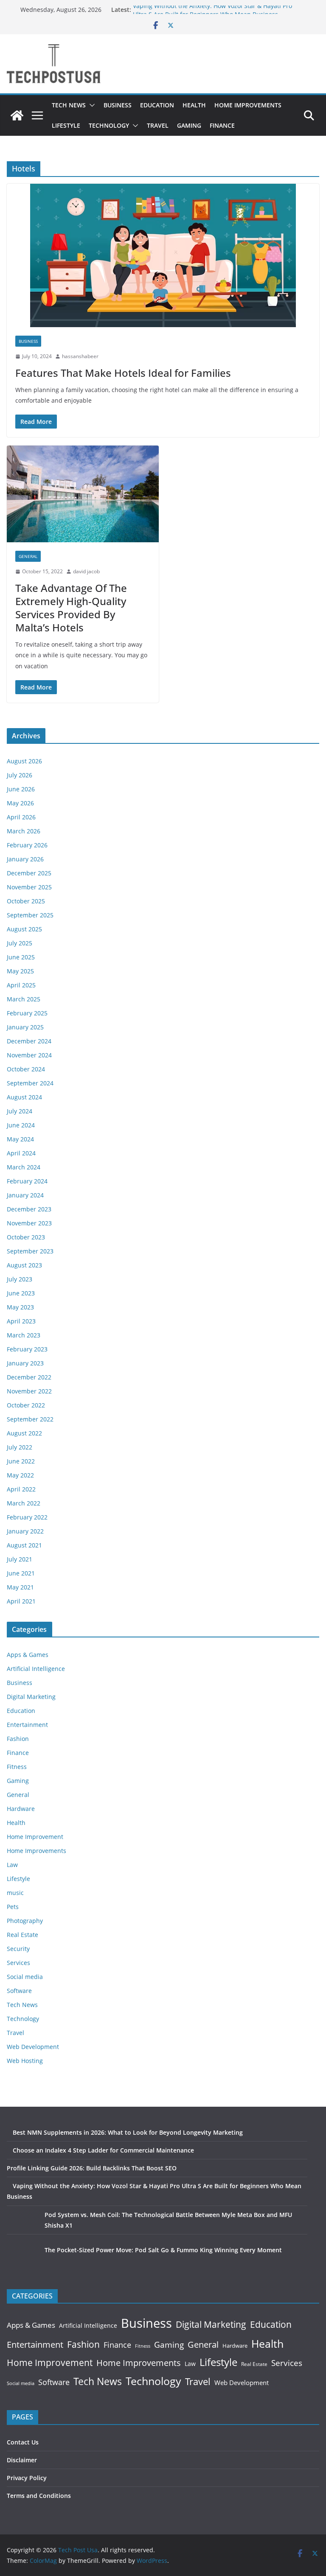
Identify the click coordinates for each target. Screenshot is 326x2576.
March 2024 (24, 1167)
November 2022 (29, 1391)
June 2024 (21, 1125)
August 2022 (24, 1433)
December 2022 (29, 1377)
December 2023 (29, 1209)
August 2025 (24, 929)
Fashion (18, 1739)
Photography (25, 1921)
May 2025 (20, 971)
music (15, 1893)
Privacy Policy (27, 2478)
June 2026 (21, 789)
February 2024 (27, 1181)
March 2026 (24, 831)
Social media (25, 1977)
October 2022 (26, 1405)
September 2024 (30, 1083)
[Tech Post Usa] (17, 115)
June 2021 (21, 1573)
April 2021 (21, 1601)
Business (118, 105)
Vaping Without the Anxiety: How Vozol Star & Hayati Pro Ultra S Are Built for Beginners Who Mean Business (212, 14)
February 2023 (27, 1349)
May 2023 (20, 1307)
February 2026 (27, 845)
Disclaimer (22, 2460)
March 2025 (24, 999)
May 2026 (20, 803)
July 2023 (20, 1279)
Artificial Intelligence (36, 1669)
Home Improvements (248, 105)
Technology (109, 125)
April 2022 (21, 1489)
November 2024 (29, 1055)
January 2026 (25, 859)
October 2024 (26, 1069)
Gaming (189, 125)
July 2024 (20, 1111)
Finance (222, 125)
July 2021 (20, 1559)
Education (157, 105)
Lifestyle (66, 125)
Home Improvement (35, 1837)
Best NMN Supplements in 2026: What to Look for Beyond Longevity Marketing (128, 2132)
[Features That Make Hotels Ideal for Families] (163, 255)
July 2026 (20, 775)
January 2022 (25, 1531)
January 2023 (25, 1363)
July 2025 (20, 943)
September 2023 (30, 1251)
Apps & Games (28, 1655)
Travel (158, 125)
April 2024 (21, 1153)
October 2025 (26, 901)
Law (12, 1865)
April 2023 (21, 1321)
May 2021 (20, 1587)
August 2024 (24, 1097)
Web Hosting (25, 2061)
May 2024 (20, 1139)
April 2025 (21, 985)
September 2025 (30, 915)
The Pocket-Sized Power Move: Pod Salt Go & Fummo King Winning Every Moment (163, 2250)
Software (19, 1991)
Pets (13, 1907)
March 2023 (24, 1335)
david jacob (86, 571)
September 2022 (30, 1419)
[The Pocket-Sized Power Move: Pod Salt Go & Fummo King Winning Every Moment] (23, 2261)
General (28, 556)
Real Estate (22, 1935)
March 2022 (24, 1503)
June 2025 (21, 957)
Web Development (33, 2047)
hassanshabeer (80, 356)
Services (18, 1963)
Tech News (69, 105)
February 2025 (27, 1013)
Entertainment (27, 1725)
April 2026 (21, 817)
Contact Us (23, 2442)
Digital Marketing (31, 1697)
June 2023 (21, 1293)
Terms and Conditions (39, 2496)
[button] (90, 105)
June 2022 (21, 1461)
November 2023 (29, 1223)
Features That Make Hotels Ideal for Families (123, 373)
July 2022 (20, 1447)
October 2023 (26, 1237)
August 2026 (24, 761)
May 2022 (20, 1475)
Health (194, 105)
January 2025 (25, 1027)
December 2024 (29, 1041)
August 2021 (24, 1545)
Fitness (17, 1767)
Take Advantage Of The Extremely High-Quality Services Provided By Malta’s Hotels (71, 608)
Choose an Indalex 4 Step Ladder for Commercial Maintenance (103, 2150)
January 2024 (25, 1195)
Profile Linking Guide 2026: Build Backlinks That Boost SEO (92, 2168)
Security (18, 1949)
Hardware (21, 1809)
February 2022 (27, 1517)
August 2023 (24, 1265)
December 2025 (29, 873)
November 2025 (29, 887)
